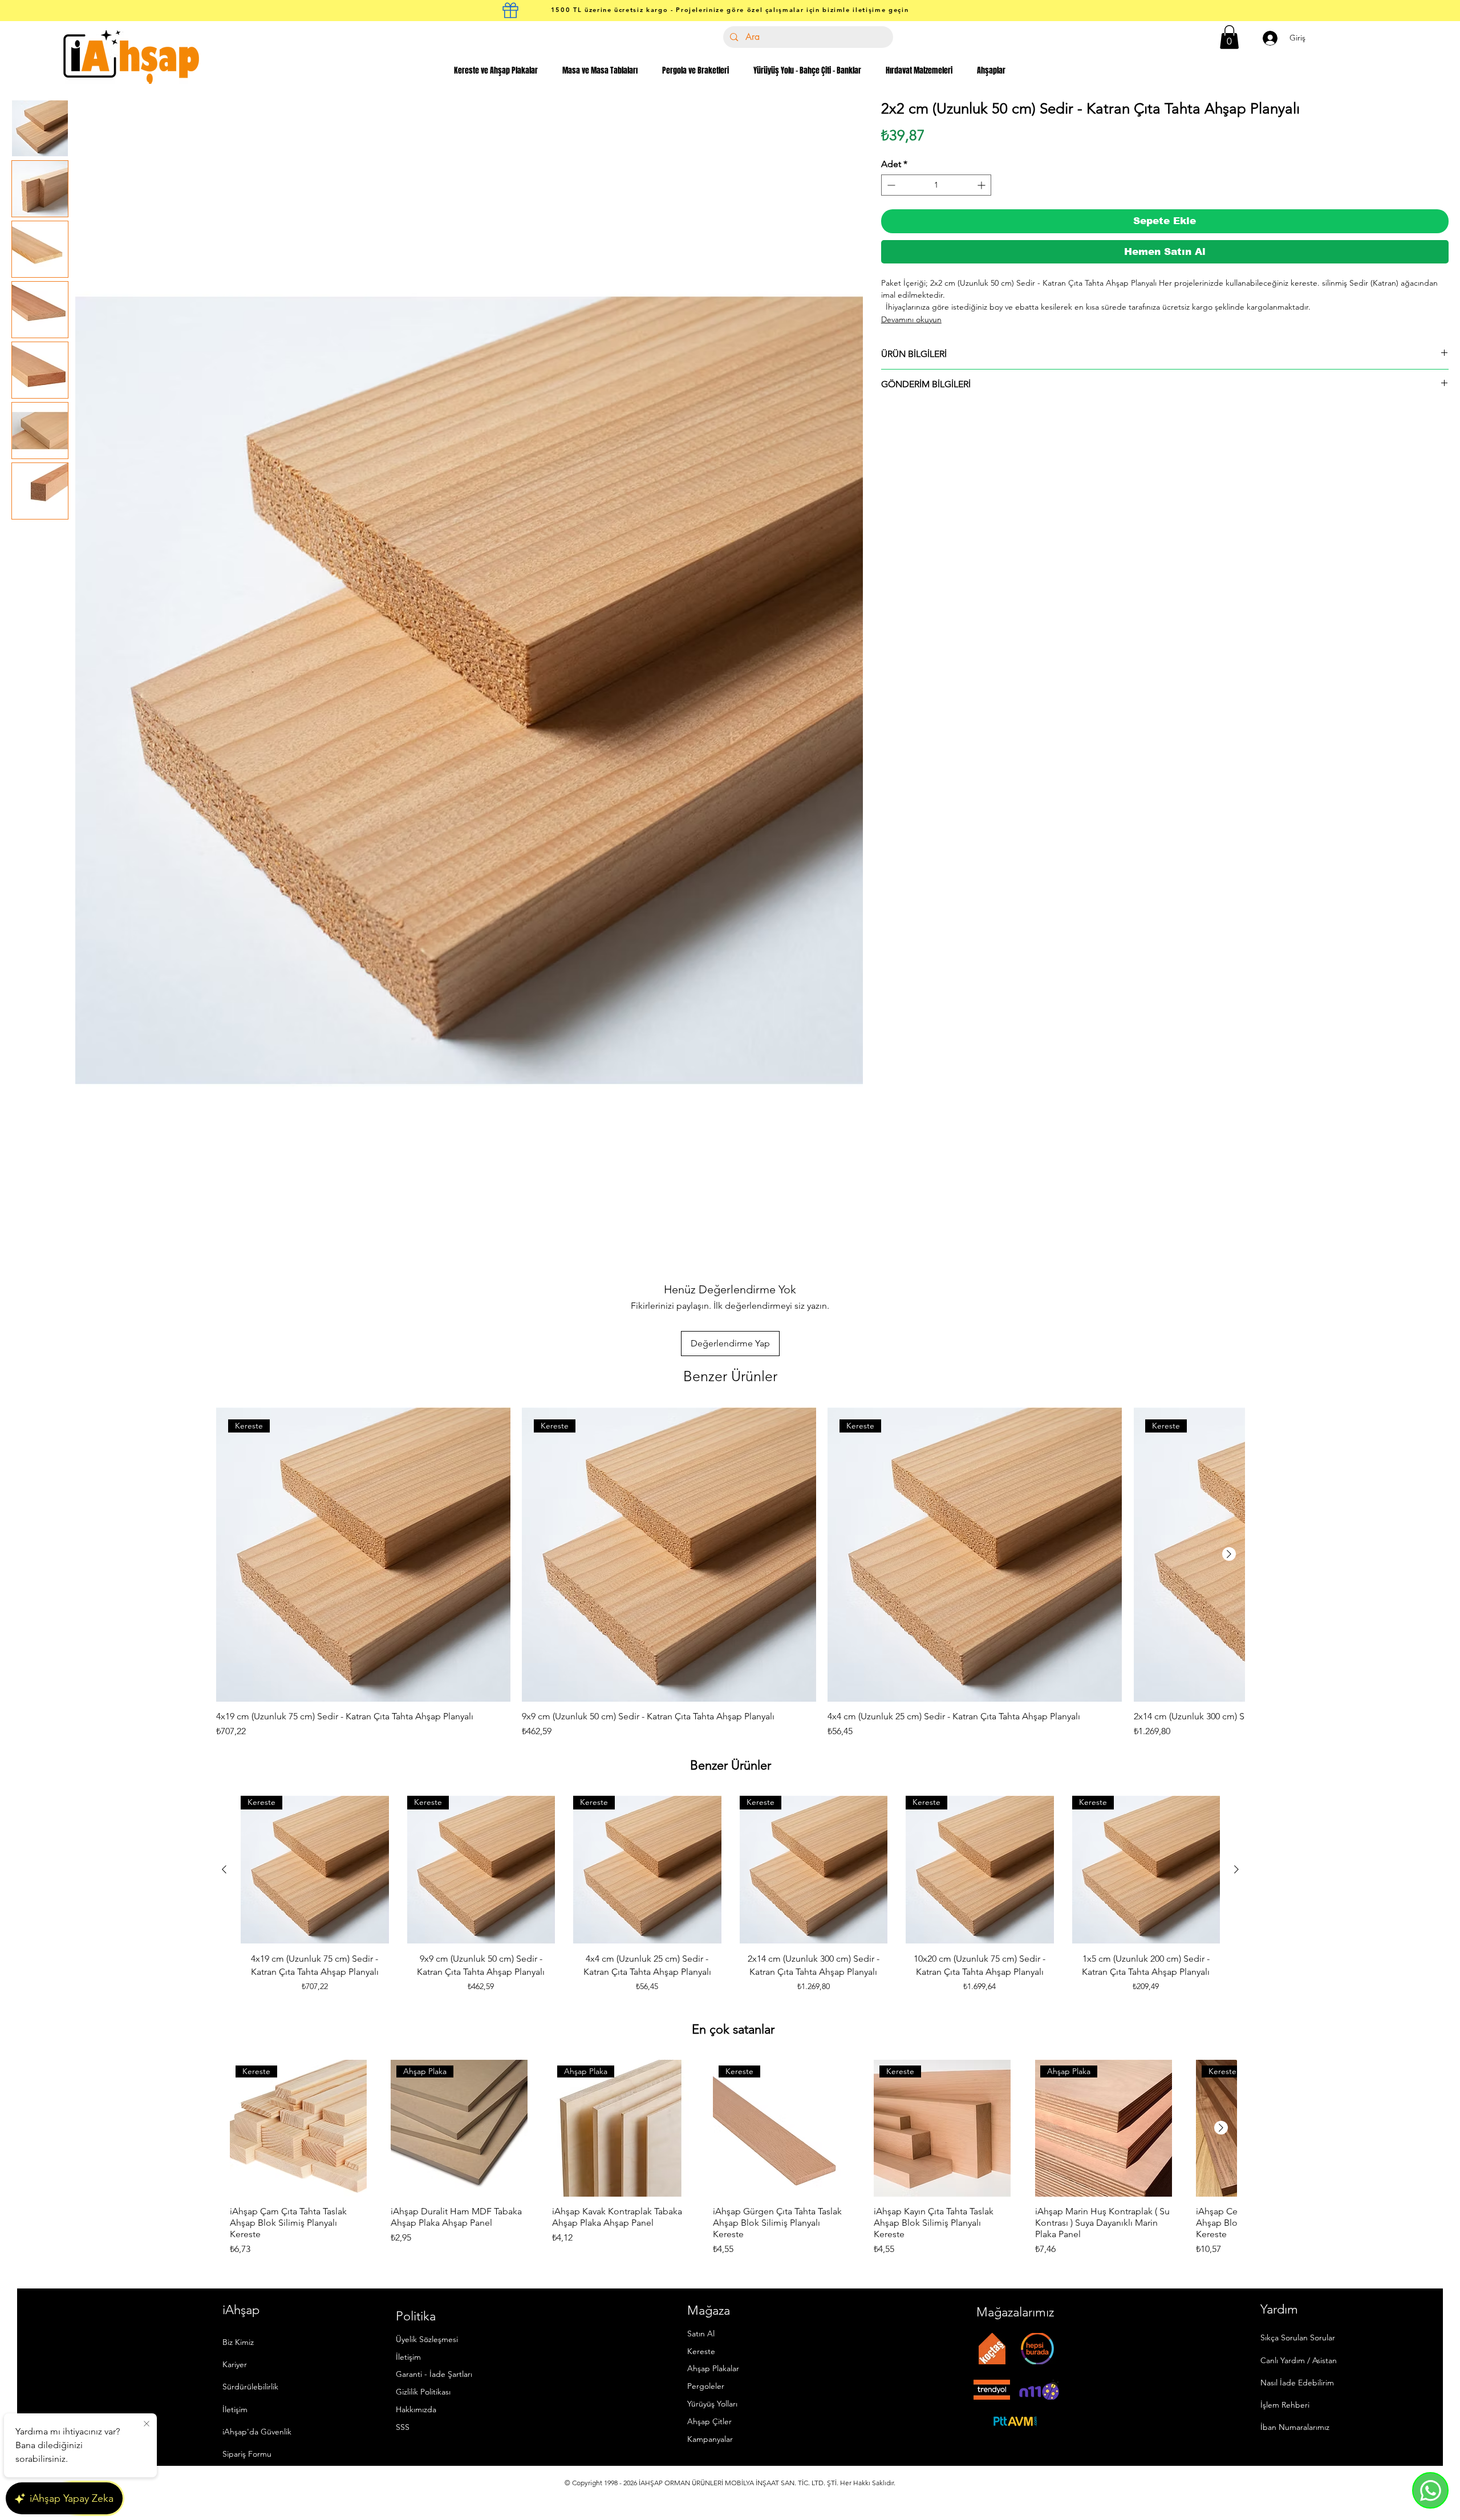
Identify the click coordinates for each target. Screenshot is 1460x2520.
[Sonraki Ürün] (1229, 1554)
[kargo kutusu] (510, 10)
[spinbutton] (936, 185)
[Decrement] (890, 185)
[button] (1229, 37)
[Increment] (982, 185)
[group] (730, 1573)
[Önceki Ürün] (224, 1869)
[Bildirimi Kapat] (147, 2424)
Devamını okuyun (911, 319)
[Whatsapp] (1430, 2490)
